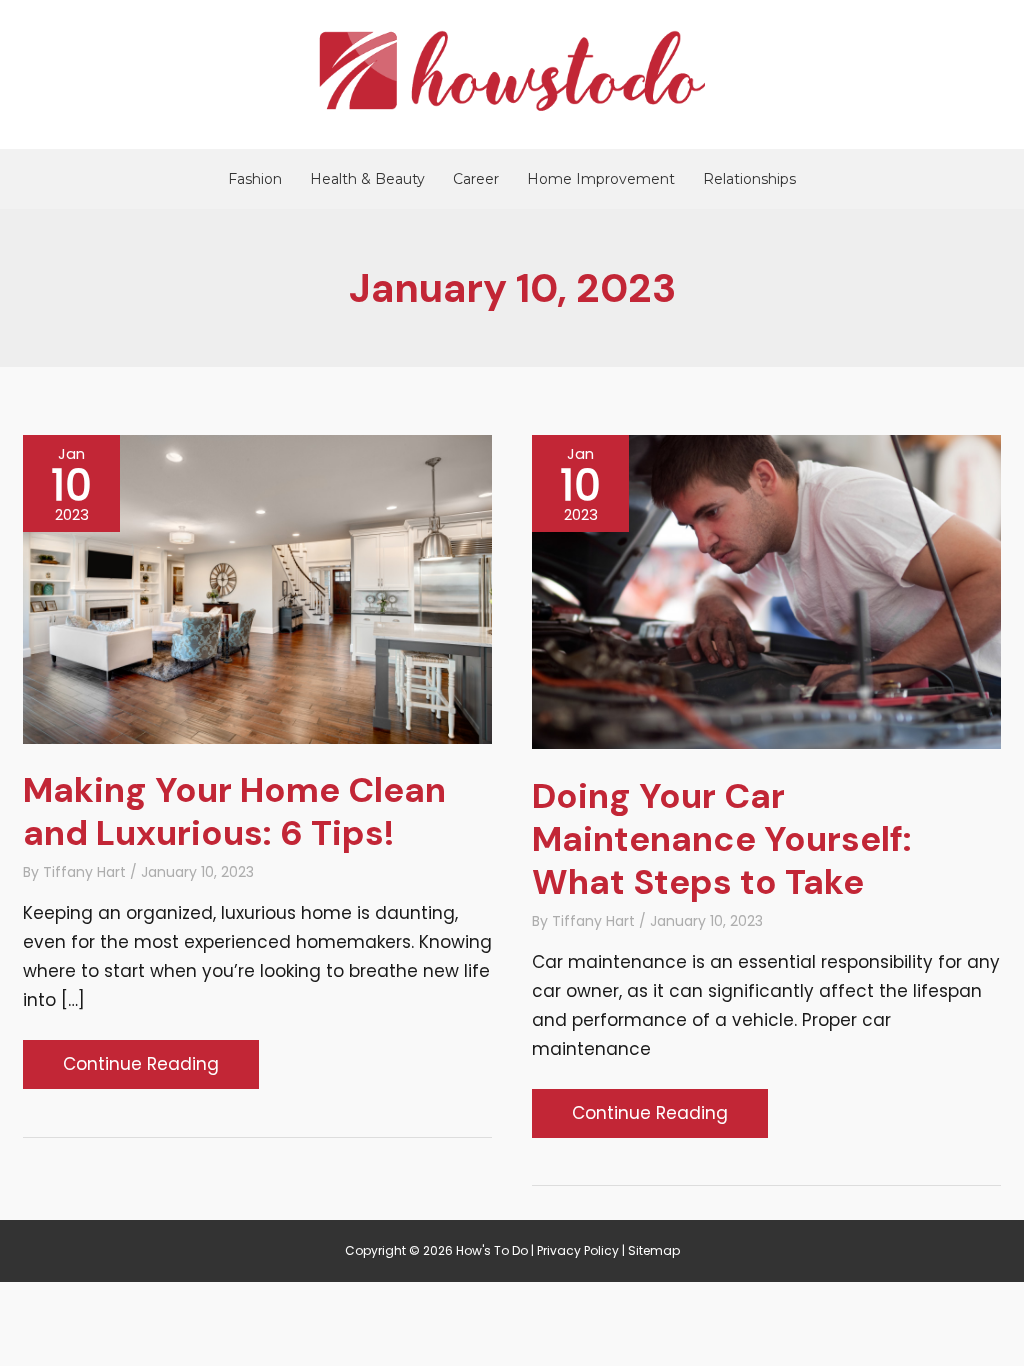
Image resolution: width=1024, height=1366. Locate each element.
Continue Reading (140, 1070)
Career (476, 179)
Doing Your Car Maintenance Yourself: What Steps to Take (722, 839)
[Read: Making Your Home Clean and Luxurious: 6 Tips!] (257, 588)
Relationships (749, 179)
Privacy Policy (578, 1250)
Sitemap (654, 1250)
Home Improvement (601, 179)
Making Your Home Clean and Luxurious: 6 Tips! (234, 811)
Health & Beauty (367, 179)
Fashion (255, 179)
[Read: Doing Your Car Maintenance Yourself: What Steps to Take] (766, 591)
